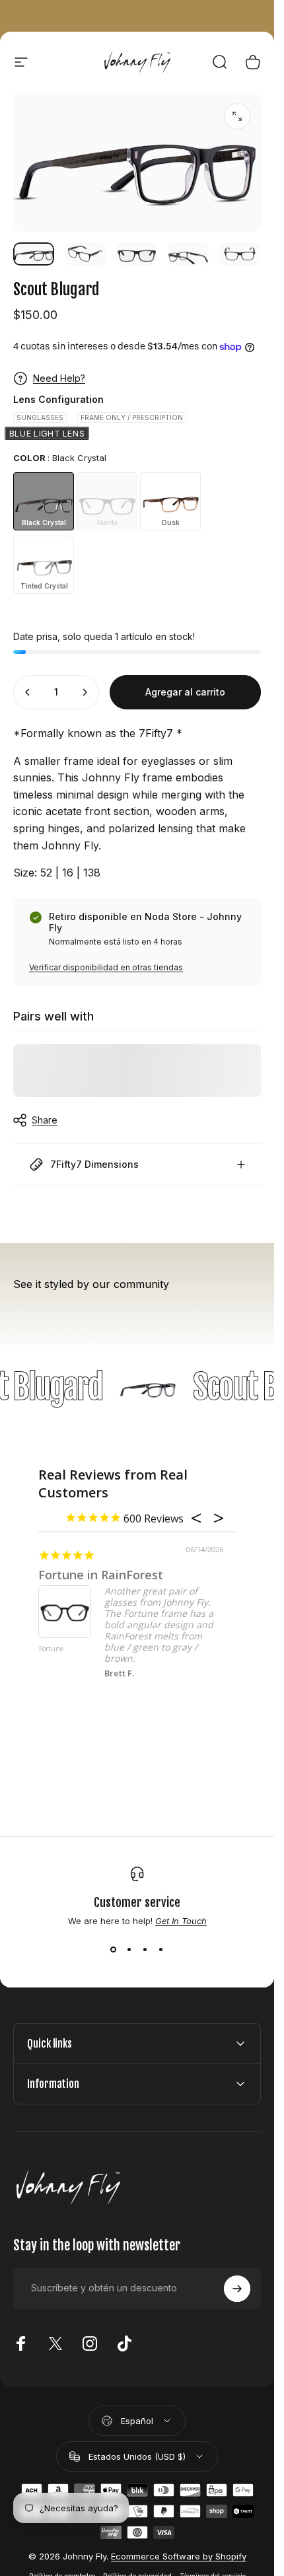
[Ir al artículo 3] (137, 254)
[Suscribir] (237, 2289)
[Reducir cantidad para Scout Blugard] (28, 692)
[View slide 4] (161, 1950)
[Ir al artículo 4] (188, 254)
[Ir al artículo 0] (34, 254)
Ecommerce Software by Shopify (179, 2556)
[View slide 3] (145, 1950)
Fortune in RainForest (101, 1575)
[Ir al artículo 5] (240, 254)
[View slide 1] (114, 1950)
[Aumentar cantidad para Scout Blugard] (85, 692)
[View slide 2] (129, 1950)
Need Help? (59, 378)
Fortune (51, 1649)
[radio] (40, 417)
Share (45, 1120)
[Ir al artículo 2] (85, 254)
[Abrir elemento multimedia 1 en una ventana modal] (237, 116)
